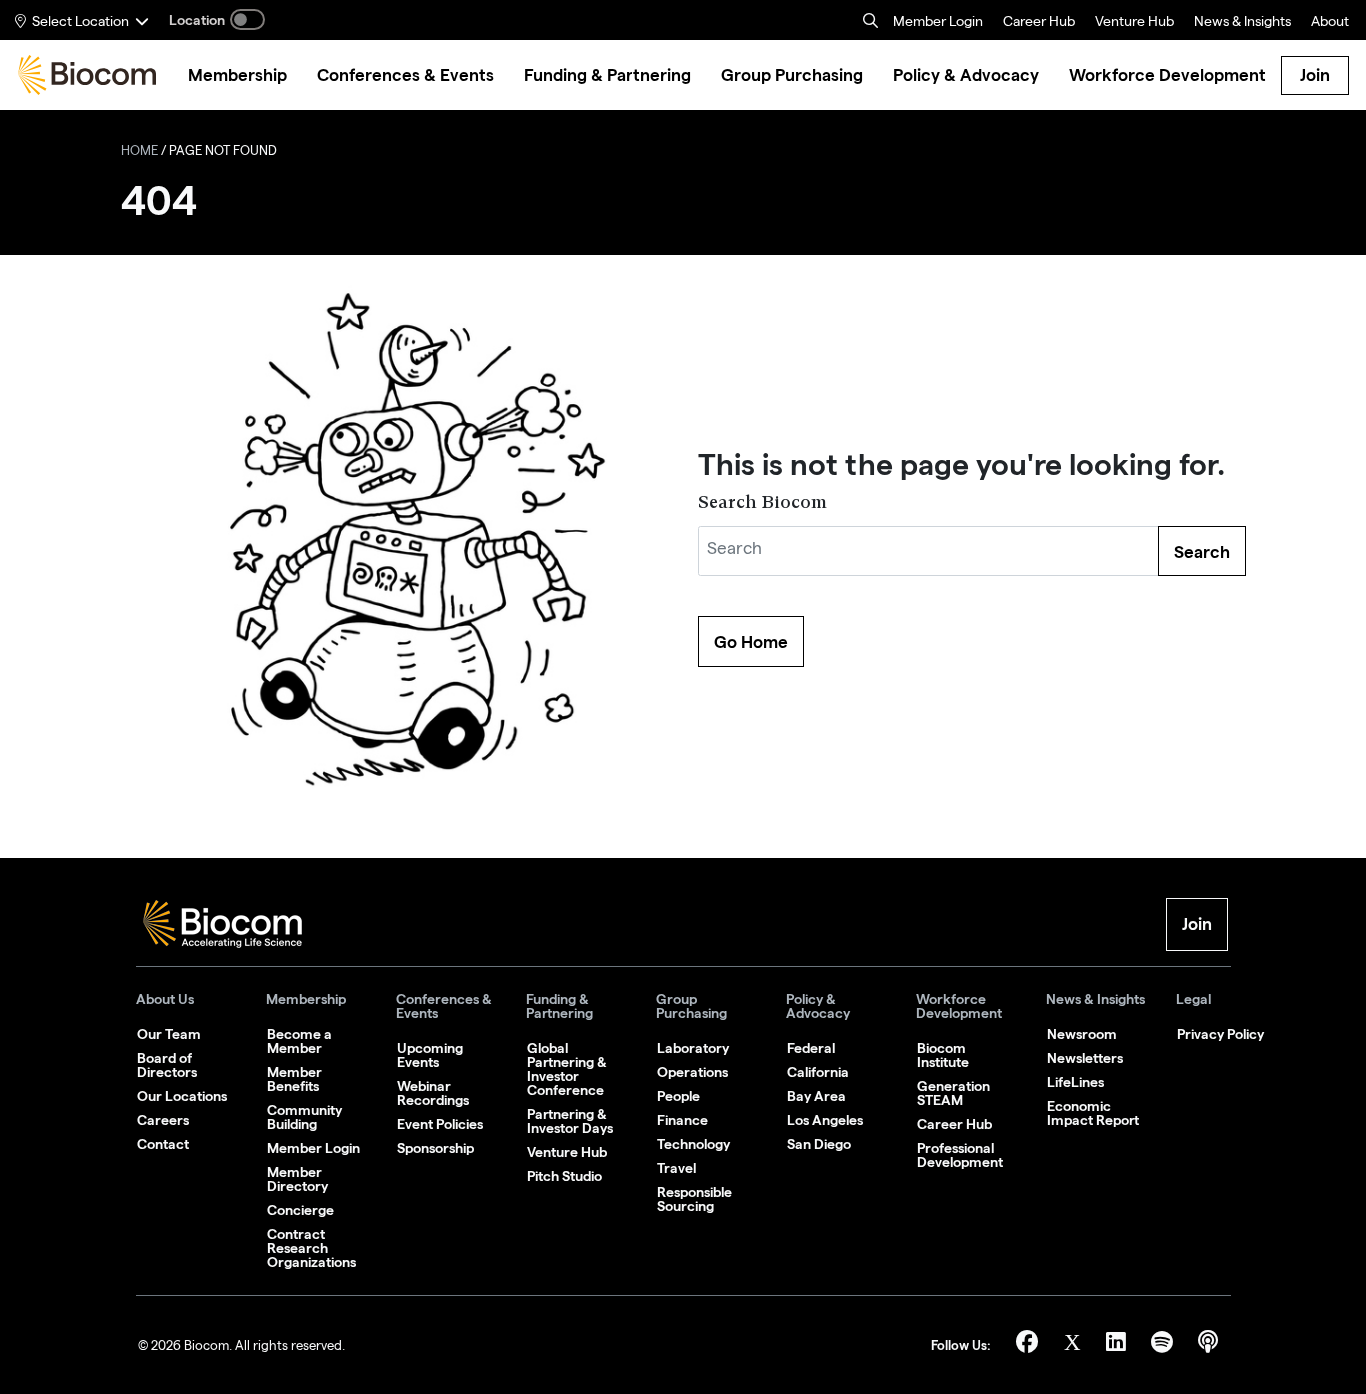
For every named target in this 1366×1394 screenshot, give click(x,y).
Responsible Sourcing (694, 1199)
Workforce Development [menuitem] (1167, 75)
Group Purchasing (691, 1006)
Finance (682, 1120)
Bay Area (816, 1096)
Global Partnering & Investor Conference (567, 1069)
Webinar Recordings (433, 1093)
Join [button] (1197, 924)
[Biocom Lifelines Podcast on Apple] (1208, 1345)
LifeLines (1075, 1082)
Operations (692, 1072)
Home (139, 152)
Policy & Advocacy (818, 1006)
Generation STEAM (953, 1093)
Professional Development (960, 1155)
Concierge (300, 1210)
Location (197, 20)
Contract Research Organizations (311, 1248)
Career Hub (1039, 23)
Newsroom (1082, 1034)
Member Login (938, 23)
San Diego (819, 1144)
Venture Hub (1134, 23)
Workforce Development (959, 1006)
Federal (811, 1048)
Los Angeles (825, 1120)
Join (1315, 75)
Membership (306, 999)
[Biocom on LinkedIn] (1118, 1345)
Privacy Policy (1220, 1034)
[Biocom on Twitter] (1075, 1345)
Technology (693, 1144)
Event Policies (440, 1124)
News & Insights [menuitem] (1242, 23)
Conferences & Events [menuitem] (405, 75)
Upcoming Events (430, 1055)
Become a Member (299, 1041)
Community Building (304, 1117)
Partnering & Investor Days (570, 1121)
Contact (163, 1144)
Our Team (169, 1034)
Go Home (751, 642)
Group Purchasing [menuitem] (792, 75)
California (818, 1072)
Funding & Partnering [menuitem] (607, 75)
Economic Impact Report (1093, 1113)
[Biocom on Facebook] (1030, 1345)
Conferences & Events (444, 1006)
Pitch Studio (564, 1176)
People (678, 1096)
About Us (165, 999)
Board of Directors (167, 1065)
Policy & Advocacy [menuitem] (966, 75)
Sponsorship (435, 1148)
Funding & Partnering (559, 1006)
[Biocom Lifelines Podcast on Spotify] (1164, 1345)
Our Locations (182, 1096)
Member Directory (297, 1179)
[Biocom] (87, 75)
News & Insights (1095, 999)
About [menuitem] (1330, 23)
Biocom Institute (943, 1055)
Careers (163, 1120)
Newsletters (1085, 1058)
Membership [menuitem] (237, 75)
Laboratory (693, 1048)
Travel (676, 1168)
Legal (1193, 999)
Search (1202, 552)
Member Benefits (294, 1079)
